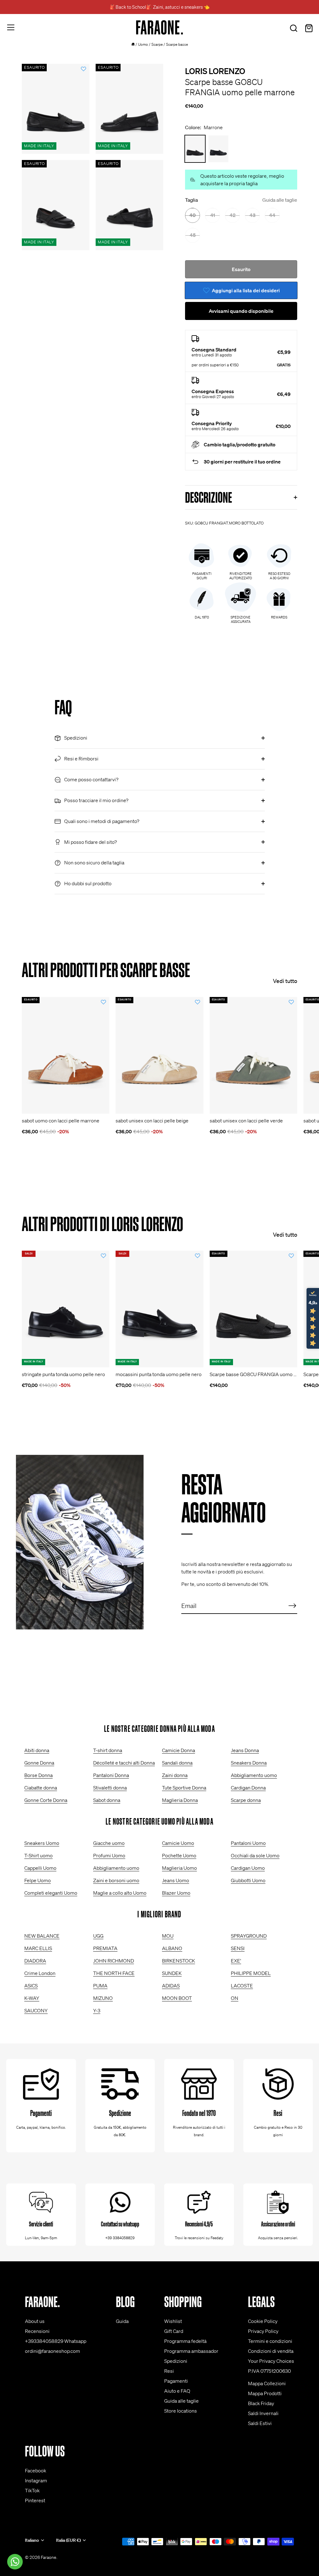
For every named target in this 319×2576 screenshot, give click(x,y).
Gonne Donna (39, 1763)
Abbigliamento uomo (254, 1775)
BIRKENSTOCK (179, 1961)
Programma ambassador (191, 2351)
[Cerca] (293, 28)
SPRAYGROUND (249, 1936)
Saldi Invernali (263, 2413)
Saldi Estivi (260, 2423)
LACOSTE (242, 1986)
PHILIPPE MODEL (251, 1973)
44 (272, 215)
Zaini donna (175, 1775)
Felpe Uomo (38, 1880)
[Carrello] (309, 28)
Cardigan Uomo (248, 1868)
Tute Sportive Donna (184, 1788)
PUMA (100, 1986)
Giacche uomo (109, 1843)
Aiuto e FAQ (177, 2391)
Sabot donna (107, 1800)
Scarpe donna (246, 1800)
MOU (168, 1936)
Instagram (36, 2480)
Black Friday (261, 2403)
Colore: (204, 127)
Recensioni (37, 2331)
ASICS (31, 1986)
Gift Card (174, 2331)
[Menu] (11, 27)
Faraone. (49, 2557)
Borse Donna (38, 1775)
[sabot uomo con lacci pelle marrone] (66, 1055)
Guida (122, 2321)
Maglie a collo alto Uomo (120, 1893)
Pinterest (35, 2500)
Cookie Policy (263, 2321)
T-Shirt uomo (38, 1855)
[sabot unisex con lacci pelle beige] (159, 1055)
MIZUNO (103, 1998)
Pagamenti (176, 2381)
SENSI (238, 1948)
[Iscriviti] (292, 1605)
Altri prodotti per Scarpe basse (106, 970)
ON (235, 1998)
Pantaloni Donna (111, 1775)
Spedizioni (176, 2361)
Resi (169, 2371)
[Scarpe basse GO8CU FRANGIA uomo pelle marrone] (253, 1309)
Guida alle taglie (280, 200)
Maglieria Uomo (179, 1868)
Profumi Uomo (109, 1855)
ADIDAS (171, 1986)
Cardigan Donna (248, 1788)
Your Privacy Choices (271, 2361)
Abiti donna (37, 1750)
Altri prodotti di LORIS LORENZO (102, 1224)
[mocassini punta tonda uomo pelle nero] (159, 1309)
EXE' (236, 1961)
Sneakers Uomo (42, 1843)
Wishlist (173, 2321)
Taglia (241, 200)
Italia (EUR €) (68, 2540)
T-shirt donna (108, 1750)
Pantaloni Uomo (248, 1843)
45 (193, 235)
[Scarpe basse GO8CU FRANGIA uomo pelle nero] (218, 149)
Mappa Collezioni (267, 2383)
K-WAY (32, 1998)
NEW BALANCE (42, 1936)
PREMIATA (105, 1948)
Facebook (36, 2470)
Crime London (40, 1973)
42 (233, 215)
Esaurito (241, 269)
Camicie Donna (179, 1750)
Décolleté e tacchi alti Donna (124, 1763)
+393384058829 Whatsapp (56, 2341)
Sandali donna (177, 1763)
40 (193, 215)
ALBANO (172, 1948)
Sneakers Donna (249, 1763)
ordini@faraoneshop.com (52, 2351)
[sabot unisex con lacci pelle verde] (253, 1055)
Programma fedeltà (185, 2341)
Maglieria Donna (180, 1800)
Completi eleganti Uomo (51, 1893)
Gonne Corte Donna (46, 1800)
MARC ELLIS (38, 1948)
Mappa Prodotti (265, 2393)
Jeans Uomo (176, 1880)
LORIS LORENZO (215, 71)
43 (252, 215)
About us (35, 2321)
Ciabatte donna (41, 1788)
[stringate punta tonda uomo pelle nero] (66, 1309)
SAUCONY (36, 2010)
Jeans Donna (245, 1750)
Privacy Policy (263, 2331)
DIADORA (35, 1961)
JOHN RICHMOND (114, 1961)
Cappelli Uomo (40, 1868)
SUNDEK (172, 1973)
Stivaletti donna (110, 1788)
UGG (98, 1936)
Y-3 (97, 2010)
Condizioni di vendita (271, 2351)
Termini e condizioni (270, 2341)
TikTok (32, 2490)
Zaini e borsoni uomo (116, 1880)
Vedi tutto (285, 981)
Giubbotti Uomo (248, 1880)
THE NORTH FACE (114, 1973)
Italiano (32, 2540)
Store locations (181, 2411)
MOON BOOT (177, 1998)
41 (213, 215)
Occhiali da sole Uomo (255, 1855)
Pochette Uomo (179, 1855)
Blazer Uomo (176, 1893)
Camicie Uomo (178, 1843)
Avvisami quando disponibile (241, 311)
